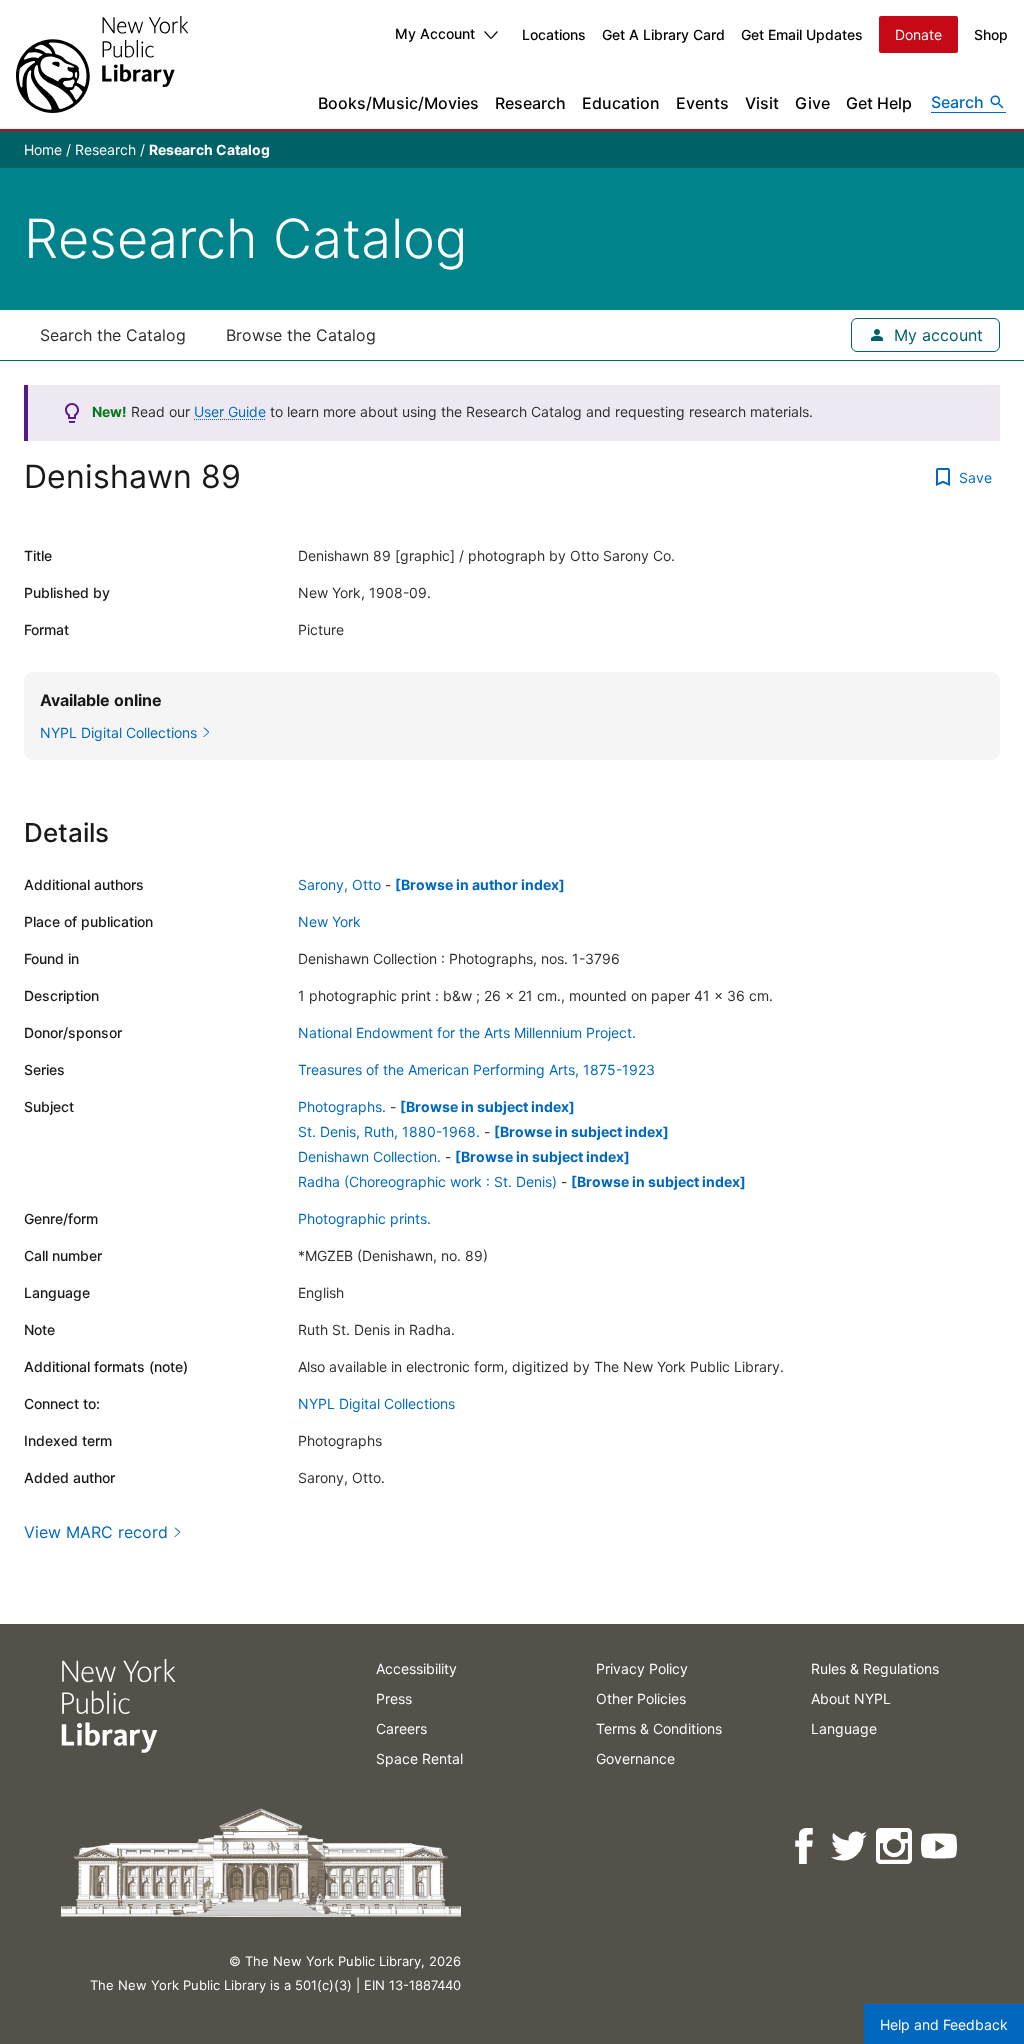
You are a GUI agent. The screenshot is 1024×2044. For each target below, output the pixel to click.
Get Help (879, 103)
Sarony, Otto (339, 884)
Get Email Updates (802, 34)
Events (702, 103)
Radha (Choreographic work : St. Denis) (427, 1181)
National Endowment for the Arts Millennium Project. (467, 1032)
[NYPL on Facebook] (805, 1846)
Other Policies (641, 1698)
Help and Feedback (944, 2024)
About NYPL (851, 1698)
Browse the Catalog (301, 335)
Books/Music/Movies (398, 103)
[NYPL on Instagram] (895, 1846)
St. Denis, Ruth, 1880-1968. (389, 1131)
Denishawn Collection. (369, 1156)
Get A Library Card (663, 34)
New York (329, 921)
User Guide (230, 411)
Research (530, 103)
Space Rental (419, 1758)
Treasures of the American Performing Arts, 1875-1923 (476, 1069)
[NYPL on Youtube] (940, 1846)
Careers (401, 1728)
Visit (762, 103)
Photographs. (342, 1106)
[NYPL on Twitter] (850, 1846)
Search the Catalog (113, 335)
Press (394, 1698)
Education (621, 103)
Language (844, 1728)
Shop (991, 34)
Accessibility (416, 1668)
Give (812, 103)
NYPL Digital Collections (376, 1403)
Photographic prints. (364, 1218)
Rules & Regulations (875, 1668)
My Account (435, 33)
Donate (918, 34)
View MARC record (96, 1532)
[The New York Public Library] (102, 64)
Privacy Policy (642, 1668)
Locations (554, 34)
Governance (635, 1758)
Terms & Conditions (659, 1728)
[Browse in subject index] (487, 1106)
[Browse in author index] (480, 884)
